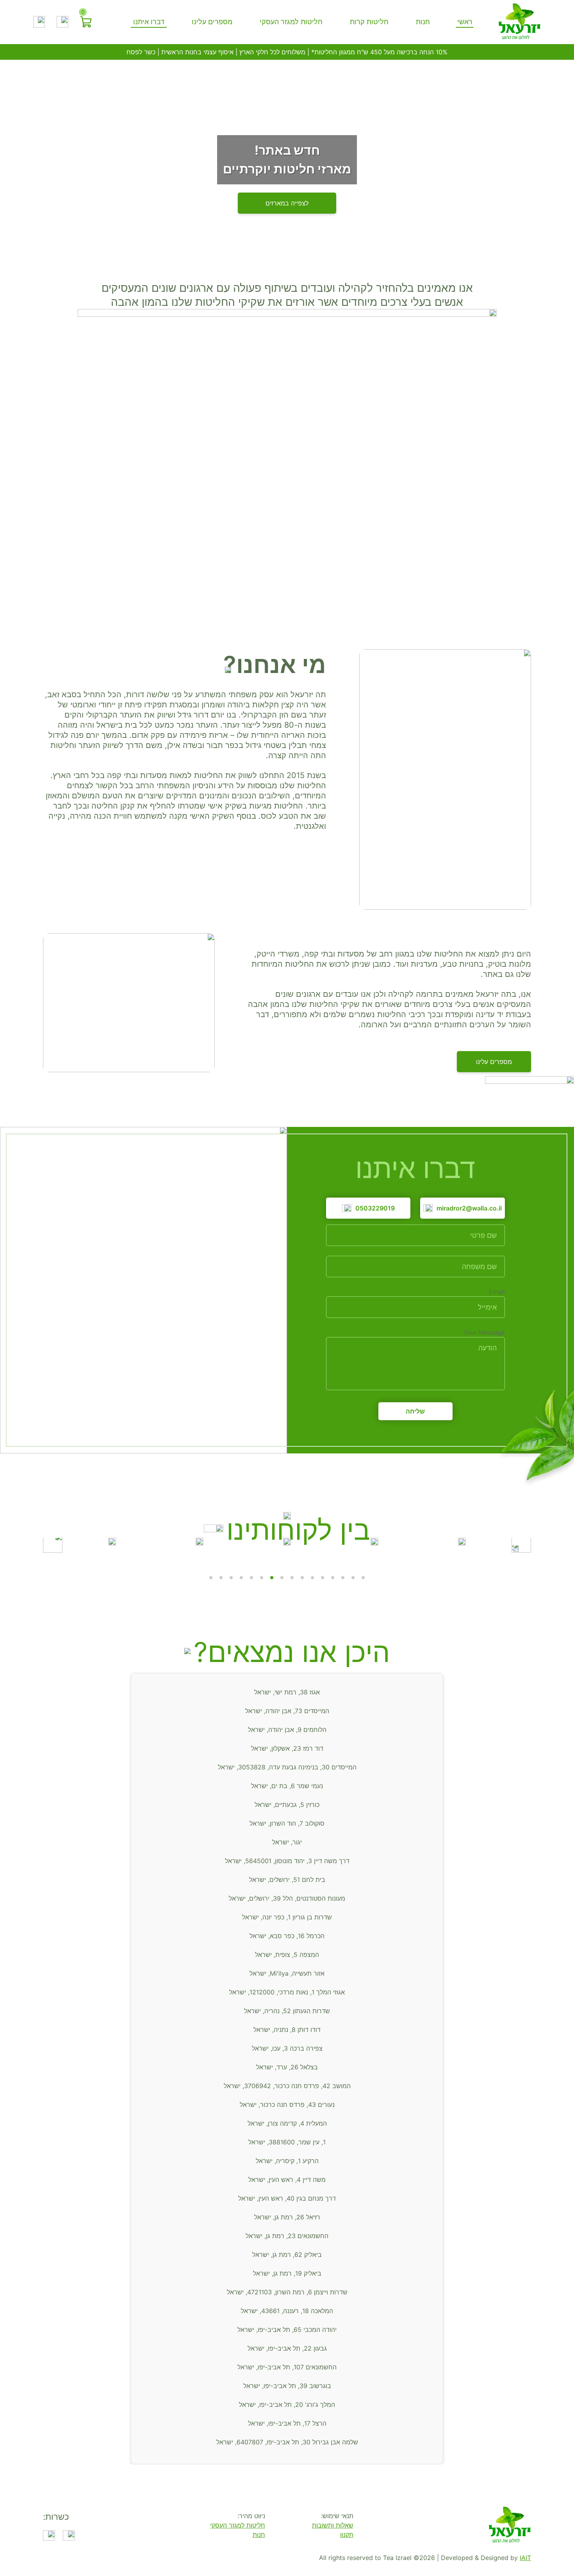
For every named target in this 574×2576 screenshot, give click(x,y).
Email (497, 1292)
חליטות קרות (369, 22)
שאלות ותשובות (333, 2525)
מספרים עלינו (212, 22)
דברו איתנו (149, 22)
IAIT (525, 2558)
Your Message (484, 1332)
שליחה (415, 1411)
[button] (521, 1543)
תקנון (347, 2535)
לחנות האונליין (287, 203)
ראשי (465, 22)
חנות (423, 22)
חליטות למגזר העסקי (291, 22)
